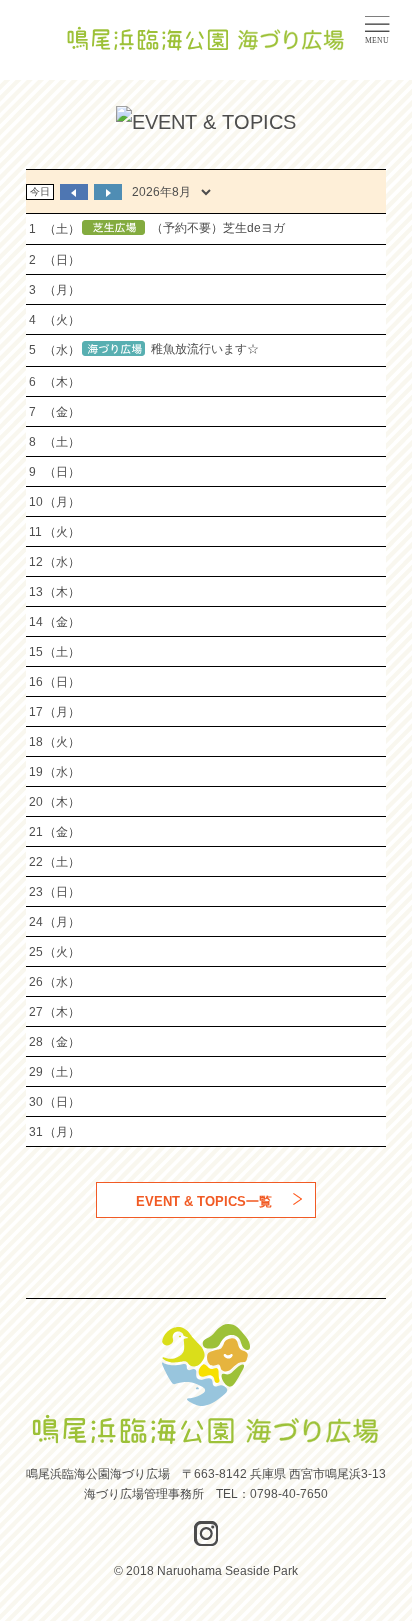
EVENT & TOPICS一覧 (204, 1201)
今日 (40, 191)
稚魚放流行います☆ (205, 350)
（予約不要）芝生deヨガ (218, 228)
